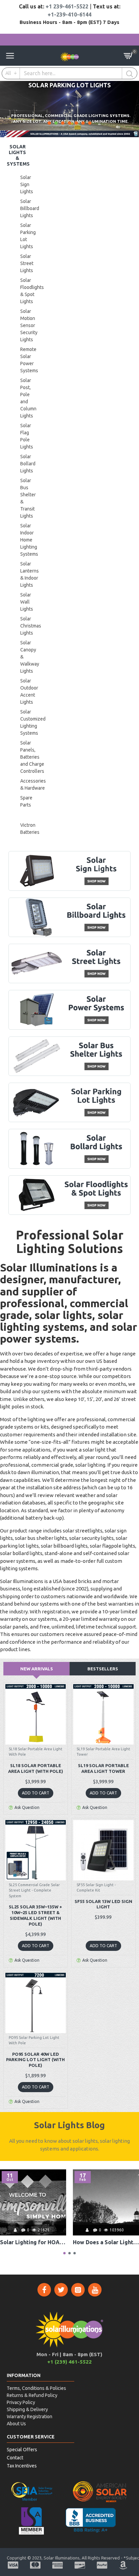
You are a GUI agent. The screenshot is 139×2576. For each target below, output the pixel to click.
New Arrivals (37, 1669)
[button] (65, 2253)
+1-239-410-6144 (69, 14)
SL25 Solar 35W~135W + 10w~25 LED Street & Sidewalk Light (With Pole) (35, 1915)
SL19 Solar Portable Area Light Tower (103, 1768)
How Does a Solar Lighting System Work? (106, 2242)
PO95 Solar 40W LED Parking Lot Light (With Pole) (35, 2060)
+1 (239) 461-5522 (69, 2362)
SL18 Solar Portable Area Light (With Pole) (36, 1768)
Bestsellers (103, 1669)
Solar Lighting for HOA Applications (33, 2242)
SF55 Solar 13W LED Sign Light (103, 1904)
